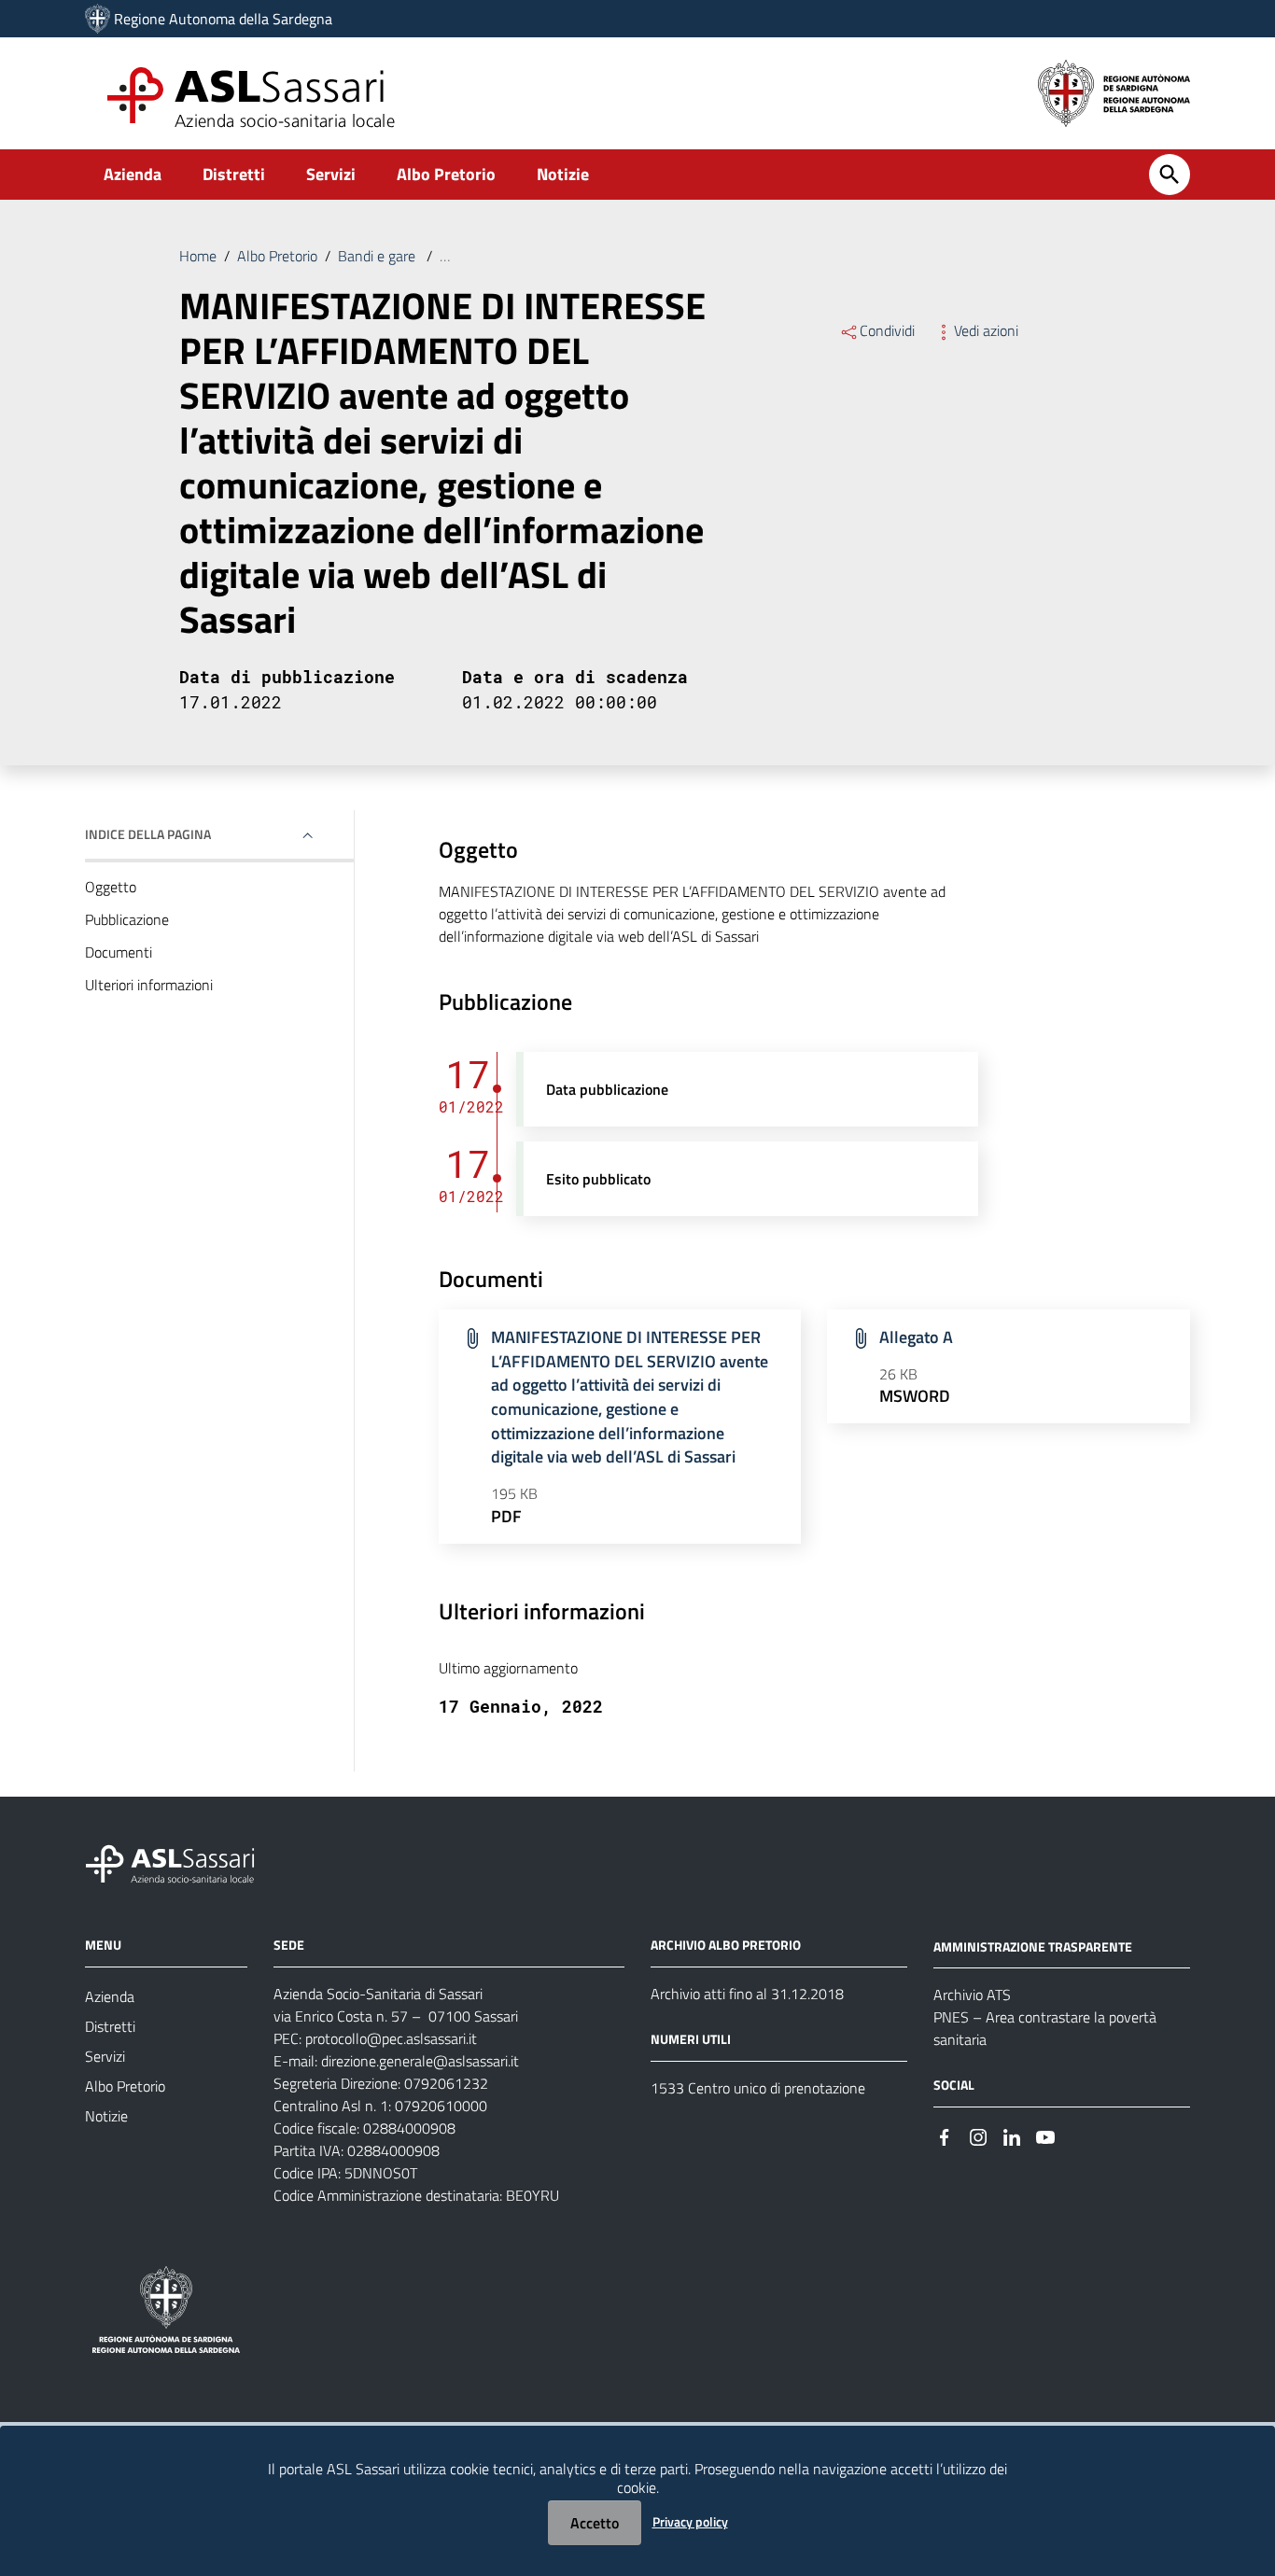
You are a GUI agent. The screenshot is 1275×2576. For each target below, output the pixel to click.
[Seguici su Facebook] (945, 2135)
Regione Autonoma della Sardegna (223, 19)
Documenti (119, 952)
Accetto (595, 2523)
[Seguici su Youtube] (1045, 2135)
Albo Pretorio (446, 174)
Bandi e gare (378, 256)
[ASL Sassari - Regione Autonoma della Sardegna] (182, 1862)
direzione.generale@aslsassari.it (420, 2061)
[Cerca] (1170, 175)
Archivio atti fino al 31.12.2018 (747, 1994)
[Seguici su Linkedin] (1012, 2135)
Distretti (234, 174)
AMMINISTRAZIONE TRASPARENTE (1033, 1946)
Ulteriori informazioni (149, 985)
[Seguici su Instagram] (978, 2135)
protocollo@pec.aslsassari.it (391, 2038)
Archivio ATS (972, 1995)
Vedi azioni (986, 330)
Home (198, 256)
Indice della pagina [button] (148, 834)
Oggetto (111, 887)
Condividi (887, 330)
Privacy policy (690, 2521)
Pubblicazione (127, 919)
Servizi (331, 174)
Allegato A (916, 1337)
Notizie (563, 174)
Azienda (133, 174)
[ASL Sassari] (98, 19)
